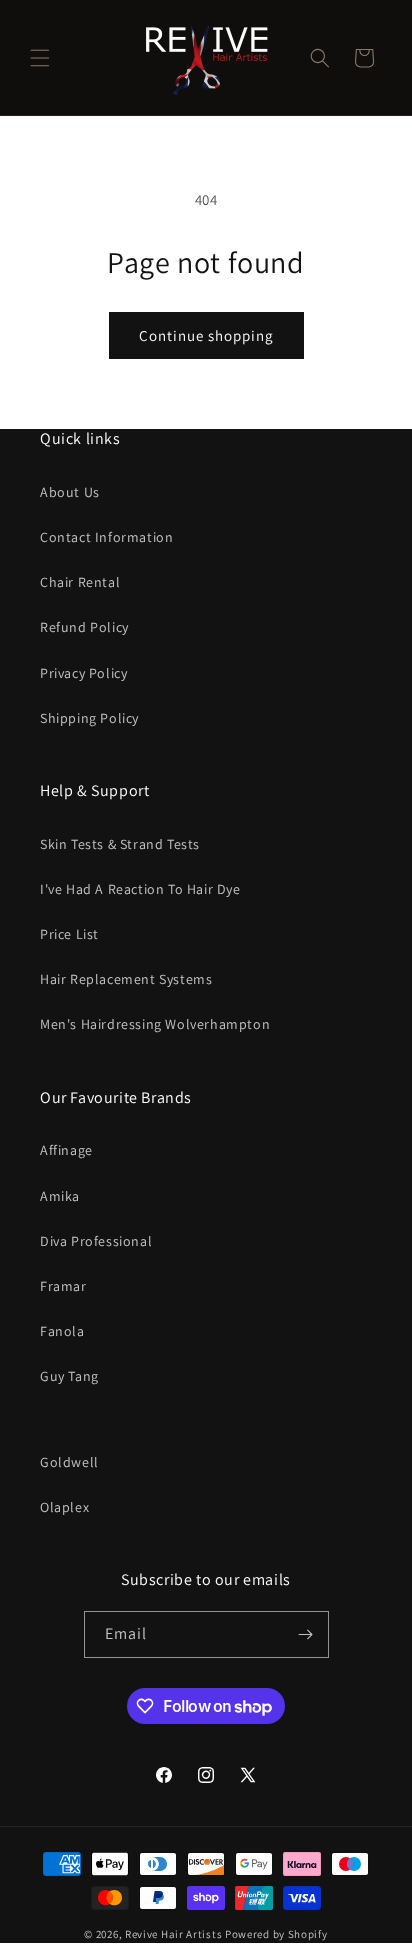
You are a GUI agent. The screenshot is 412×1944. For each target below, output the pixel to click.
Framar (63, 1286)
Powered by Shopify (276, 1934)
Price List (69, 934)
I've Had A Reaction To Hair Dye (140, 889)
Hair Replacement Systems (126, 979)
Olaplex (64, 1507)
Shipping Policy (89, 718)
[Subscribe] (306, 1634)
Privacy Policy (83, 673)
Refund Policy (84, 627)
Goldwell (69, 1462)
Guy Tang (69, 1376)
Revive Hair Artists (173, 1934)
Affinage (66, 1150)
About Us (70, 492)
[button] (40, 58)
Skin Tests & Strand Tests (120, 844)
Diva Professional (96, 1241)
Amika (60, 1196)
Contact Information (106, 537)
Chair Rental (80, 582)
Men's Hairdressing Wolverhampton (155, 1024)
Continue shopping (206, 335)
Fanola (62, 1331)
